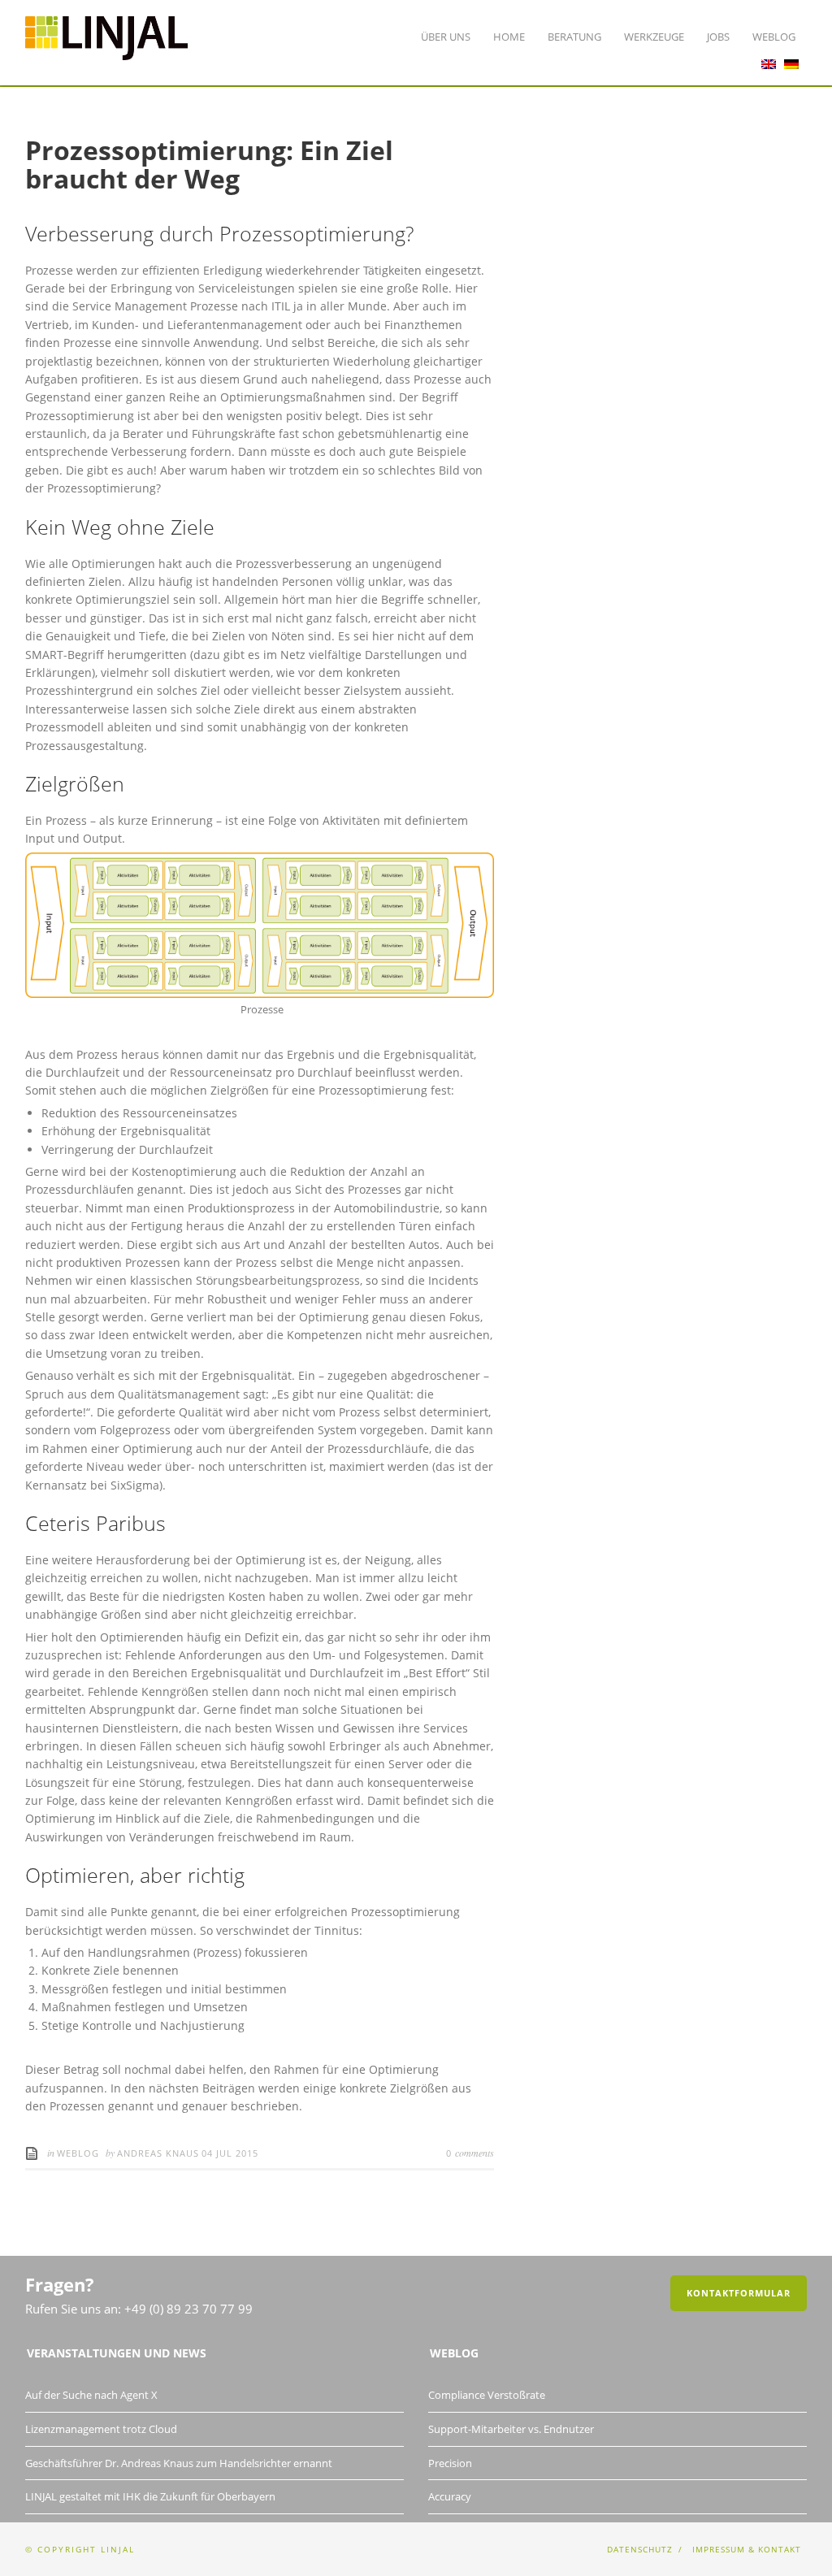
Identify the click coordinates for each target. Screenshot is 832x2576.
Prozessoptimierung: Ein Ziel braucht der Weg (209, 164)
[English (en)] (769, 60)
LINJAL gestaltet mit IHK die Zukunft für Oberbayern (150, 2496)
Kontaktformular (739, 2293)
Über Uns (446, 37)
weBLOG (78, 2153)
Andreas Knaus (158, 2153)
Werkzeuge (654, 37)
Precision (450, 2463)
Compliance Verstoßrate (487, 2395)
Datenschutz (640, 2549)
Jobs (718, 37)
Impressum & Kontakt (747, 2549)
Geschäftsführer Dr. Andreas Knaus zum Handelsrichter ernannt (179, 2463)
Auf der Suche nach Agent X (91, 2395)
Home (509, 37)
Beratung (574, 37)
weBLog (774, 37)
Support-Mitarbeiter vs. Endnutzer (511, 2429)
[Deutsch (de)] (791, 60)
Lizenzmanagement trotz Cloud (101, 2429)
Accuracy (450, 2496)
